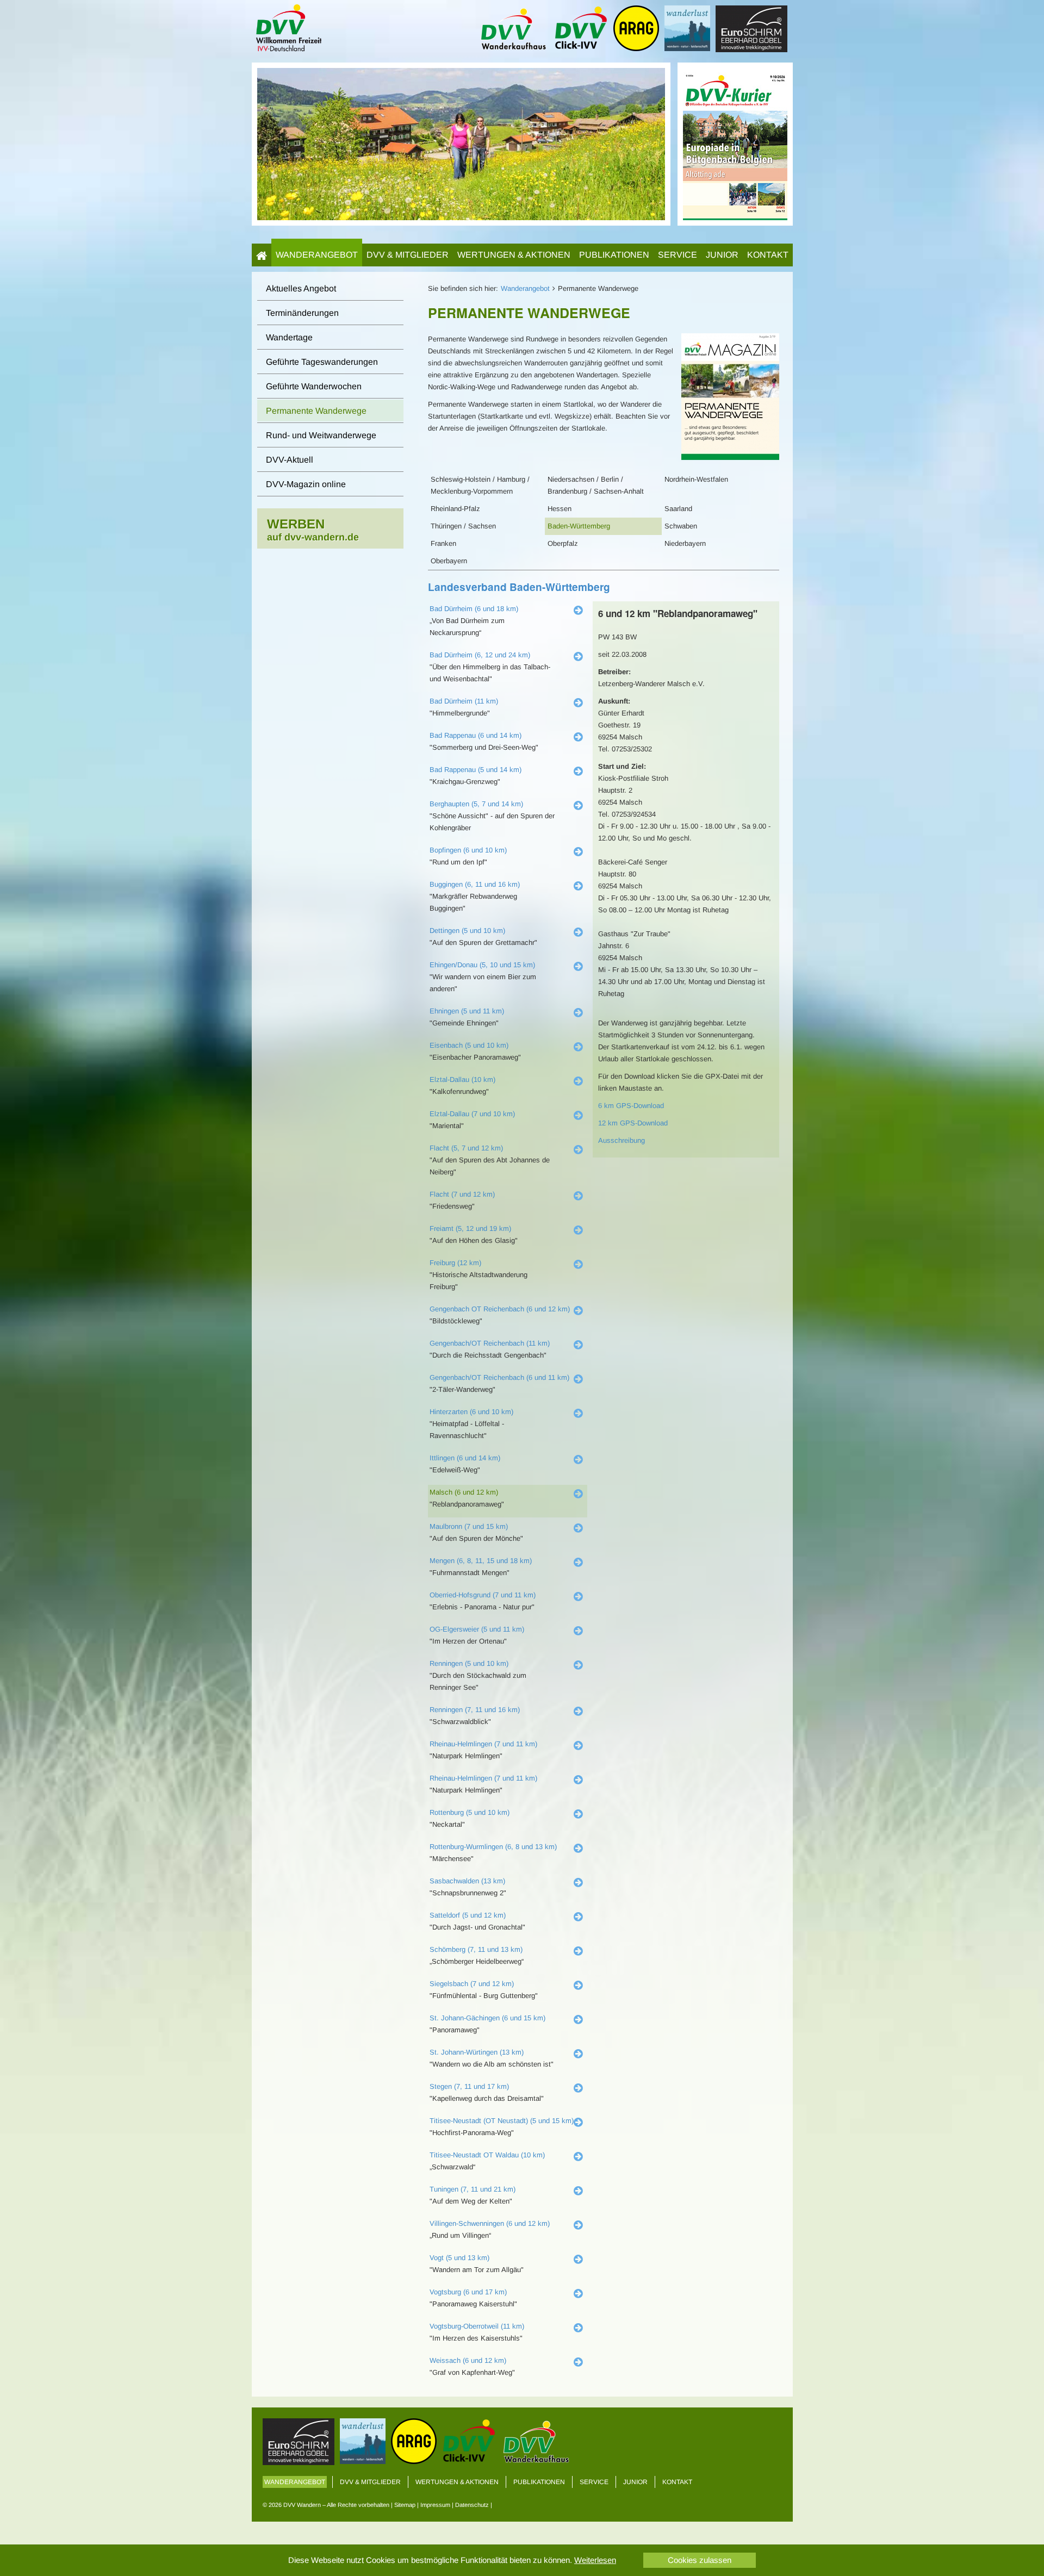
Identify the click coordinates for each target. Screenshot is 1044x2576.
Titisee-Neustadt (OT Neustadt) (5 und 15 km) (502, 2121)
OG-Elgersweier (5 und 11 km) (477, 1629)
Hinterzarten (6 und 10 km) (471, 1412)
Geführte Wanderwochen (314, 386)
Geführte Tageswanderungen (322, 362)
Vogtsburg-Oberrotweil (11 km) (477, 2326)
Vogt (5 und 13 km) (459, 2258)
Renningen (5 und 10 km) (469, 1663)
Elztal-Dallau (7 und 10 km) (472, 1114)
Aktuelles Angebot (301, 288)
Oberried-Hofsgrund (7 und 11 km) (483, 1595)
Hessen (560, 509)
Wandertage (289, 337)
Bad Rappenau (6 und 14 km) (476, 735)
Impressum (435, 2505)
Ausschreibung (622, 1140)
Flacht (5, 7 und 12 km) (466, 1148)
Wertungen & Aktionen (514, 255)
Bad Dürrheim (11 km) (464, 701)
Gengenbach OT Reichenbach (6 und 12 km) (500, 1309)
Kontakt (768, 255)
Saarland (678, 509)
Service (678, 255)
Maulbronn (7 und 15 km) (469, 1526)
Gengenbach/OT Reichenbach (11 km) (490, 1343)
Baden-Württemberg (579, 526)
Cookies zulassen (700, 2560)
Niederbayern (685, 543)
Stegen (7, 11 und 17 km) (469, 2086)
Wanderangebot (317, 255)
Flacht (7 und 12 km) (462, 1194)
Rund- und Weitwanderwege (321, 435)
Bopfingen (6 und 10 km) (468, 850)
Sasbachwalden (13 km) (467, 1881)
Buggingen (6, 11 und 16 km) (475, 884)
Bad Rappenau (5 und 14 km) (476, 770)
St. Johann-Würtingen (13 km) (477, 2052)
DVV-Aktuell (290, 460)
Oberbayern (449, 561)
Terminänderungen (302, 313)
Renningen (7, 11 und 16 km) (475, 1710)
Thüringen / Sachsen (463, 526)
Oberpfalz (563, 543)
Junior (722, 255)
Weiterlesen (595, 2560)
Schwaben (681, 526)
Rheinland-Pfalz (455, 509)
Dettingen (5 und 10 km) (467, 931)
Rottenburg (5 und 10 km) (470, 1812)
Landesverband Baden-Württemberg (519, 587)
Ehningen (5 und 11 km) (467, 1011)
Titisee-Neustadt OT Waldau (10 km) (487, 2155)
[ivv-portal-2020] (735, 143)
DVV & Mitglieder (408, 255)
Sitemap (405, 2505)
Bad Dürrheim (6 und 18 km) (474, 609)
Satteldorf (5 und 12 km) (468, 1915)
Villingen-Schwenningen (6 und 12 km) (490, 2223)
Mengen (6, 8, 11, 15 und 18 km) (481, 1561)
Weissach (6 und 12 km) (468, 2360)
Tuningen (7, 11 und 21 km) (473, 2189)
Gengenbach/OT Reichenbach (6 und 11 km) (499, 1377)
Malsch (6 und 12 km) (464, 1492)
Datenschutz (472, 2505)
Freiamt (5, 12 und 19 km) (470, 1228)
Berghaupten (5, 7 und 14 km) (476, 804)
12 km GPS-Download (633, 1123)
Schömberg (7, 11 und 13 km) (476, 1949)
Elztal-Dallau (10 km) (462, 1079)
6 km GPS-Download (631, 1106)
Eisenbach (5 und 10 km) (469, 1045)
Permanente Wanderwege (316, 411)
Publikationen (614, 255)
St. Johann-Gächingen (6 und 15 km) (487, 2018)
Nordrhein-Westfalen (696, 479)
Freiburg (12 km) (455, 1263)
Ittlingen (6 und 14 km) (465, 1458)
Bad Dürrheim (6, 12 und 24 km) (480, 655)
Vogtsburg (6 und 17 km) (468, 2292)
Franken (443, 543)
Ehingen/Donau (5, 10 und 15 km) (482, 965)
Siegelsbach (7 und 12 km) (472, 1984)
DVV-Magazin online (306, 484)
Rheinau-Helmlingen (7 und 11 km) (483, 1744)
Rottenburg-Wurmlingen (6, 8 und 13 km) (493, 1847)
